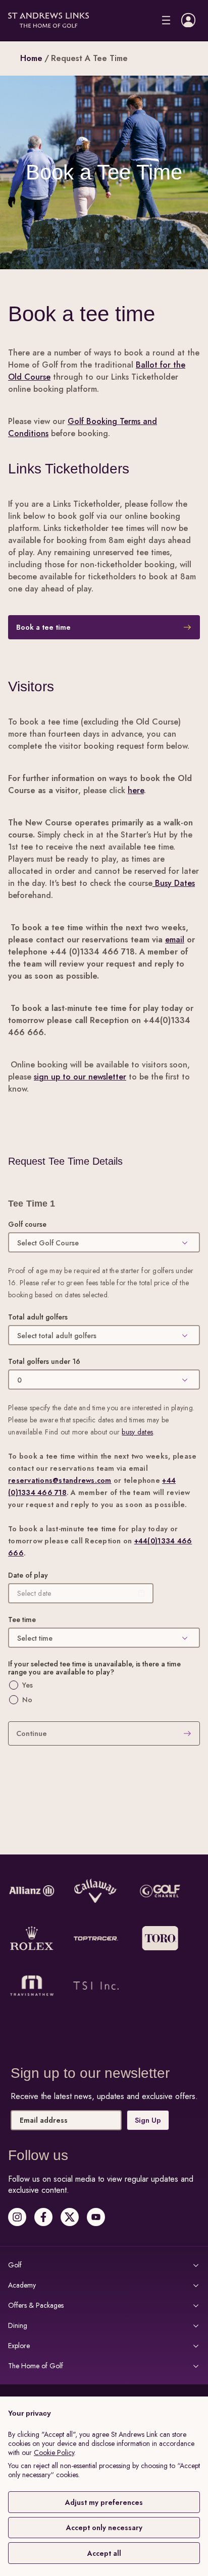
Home (31, 58)
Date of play (28, 1575)
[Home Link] (48, 20)
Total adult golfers (38, 1317)
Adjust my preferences (104, 2502)
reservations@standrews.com (60, 1480)
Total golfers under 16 (44, 1361)
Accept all (104, 2553)
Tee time (22, 1620)
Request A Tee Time (89, 58)
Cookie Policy (54, 2452)
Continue (32, 1733)
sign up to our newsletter (80, 1077)
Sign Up (145, 2139)
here (136, 790)
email (175, 940)
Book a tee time (43, 627)
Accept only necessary (104, 2528)
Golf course (27, 1224)
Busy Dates (174, 883)
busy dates (137, 1432)
